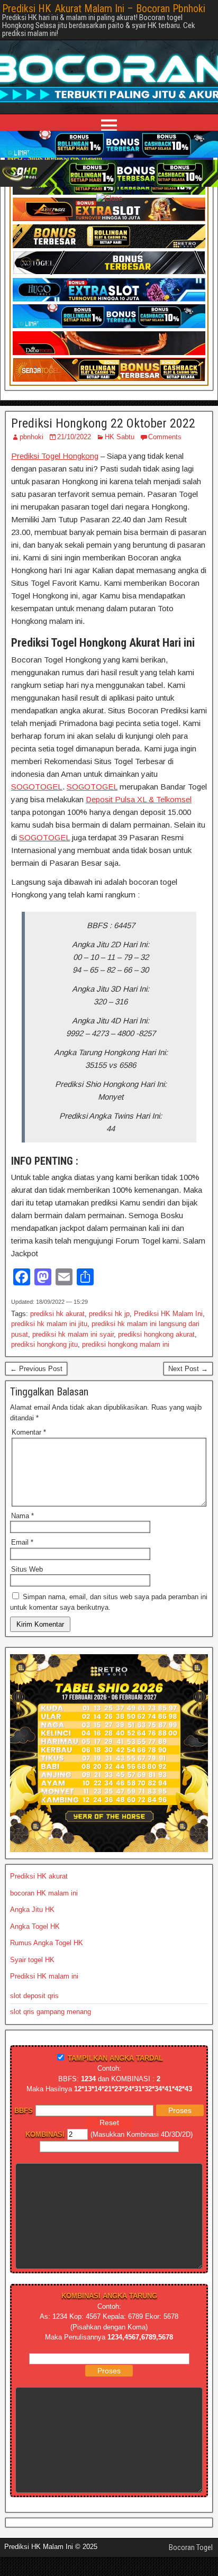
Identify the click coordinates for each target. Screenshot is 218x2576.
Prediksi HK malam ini (44, 1976)
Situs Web (27, 1569)
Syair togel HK (32, 1960)
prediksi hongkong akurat (156, 1334)
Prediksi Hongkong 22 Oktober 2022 (103, 423)
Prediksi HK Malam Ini (168, 1314)
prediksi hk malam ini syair (73, 1334)
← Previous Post (36, 1369)
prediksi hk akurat (57, 1314)
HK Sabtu (120, 437)
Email (22, 1542)
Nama (22, 1516)
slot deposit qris (34, 1996)
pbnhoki (31, 437)
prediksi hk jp (109, 1314)
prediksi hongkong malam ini (126, 1344)
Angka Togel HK (35, 1926)
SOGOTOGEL (37, 787)
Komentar (29, 1432)
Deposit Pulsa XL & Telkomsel (139, 799)
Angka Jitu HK (32, 1910)
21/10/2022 (74, 437)
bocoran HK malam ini (44, 1893)
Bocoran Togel (191, 2547)
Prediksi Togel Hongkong (55, 456)
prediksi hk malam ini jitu (49, 1324)
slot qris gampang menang (51, 2012)
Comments (165, 437)
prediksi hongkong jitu (44, 1344)
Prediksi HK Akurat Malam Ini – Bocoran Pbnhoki (104, 8)
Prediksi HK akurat (39, 1876)
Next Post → (188, 1369)
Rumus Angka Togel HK (47, 1943)
